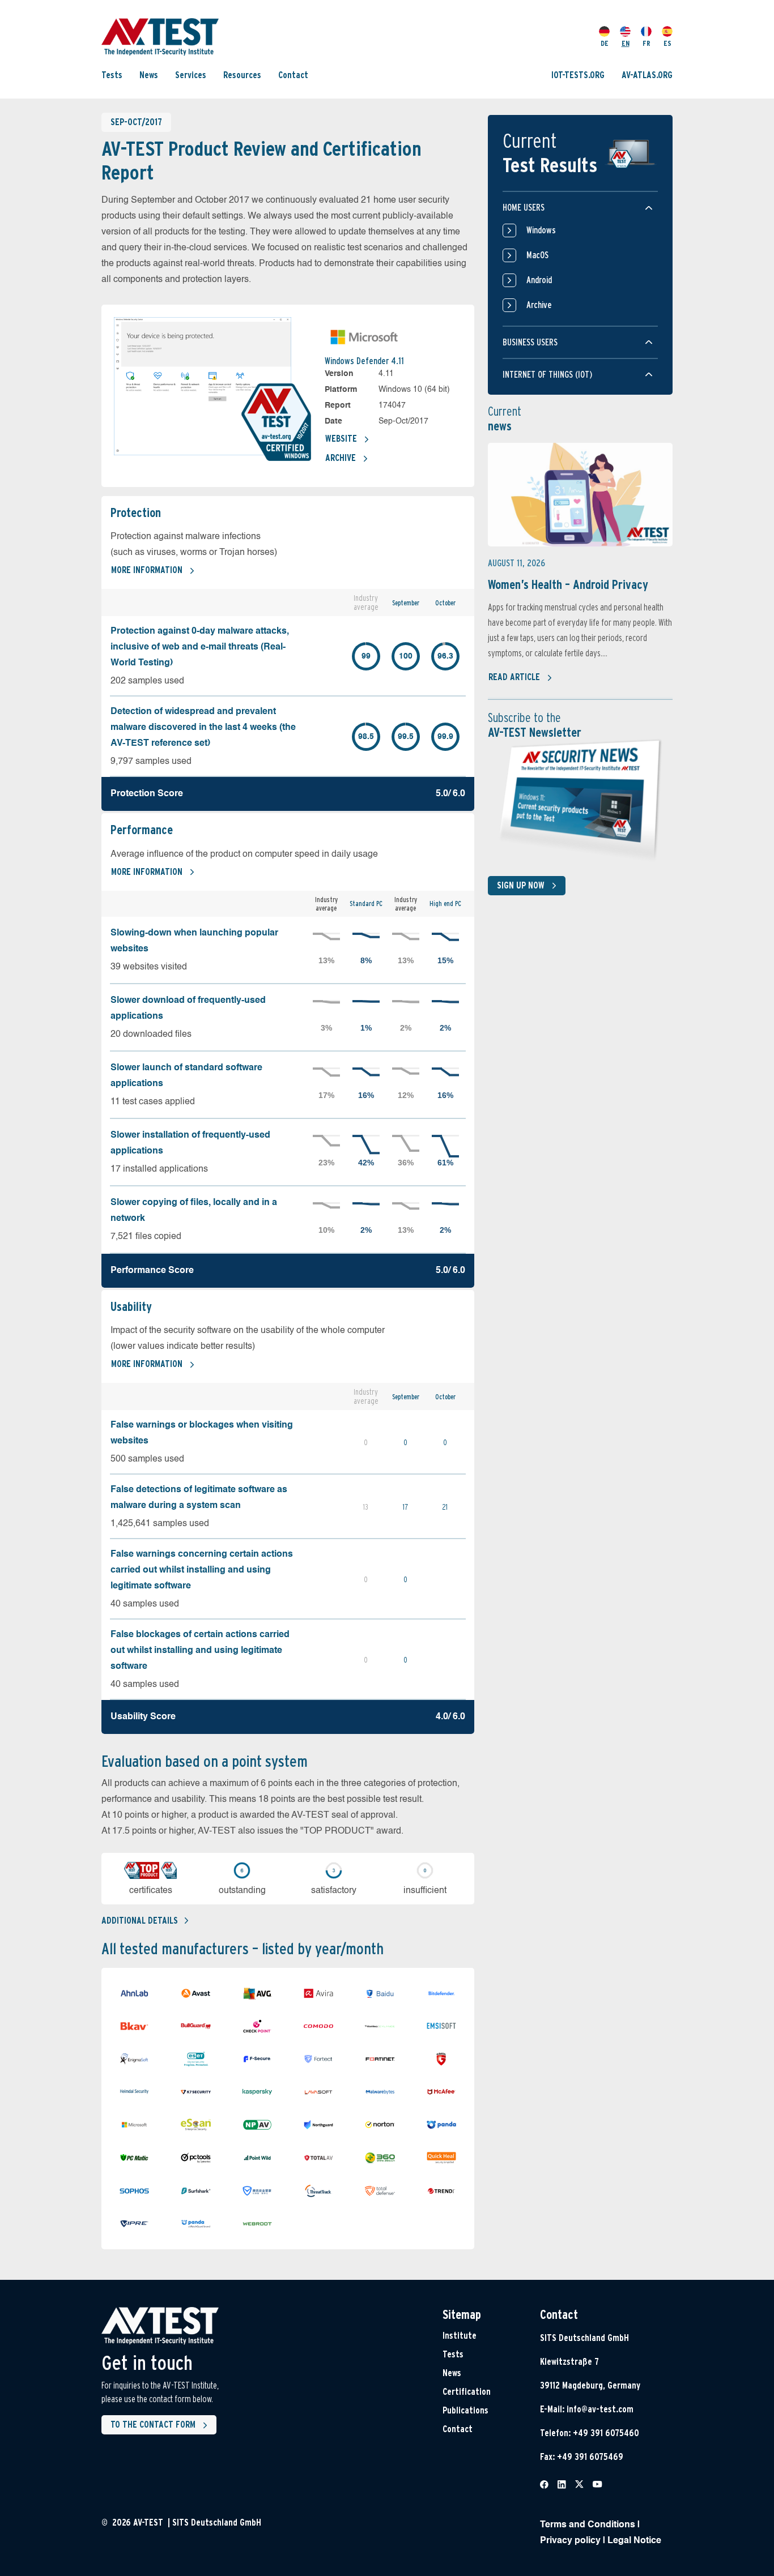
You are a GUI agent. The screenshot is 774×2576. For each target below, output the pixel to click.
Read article (514, 677)
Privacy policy (570, 2541)
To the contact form (153, 2425)
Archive (341, 458)
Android (539, 280)
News (149, 75)
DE (605, 43)
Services (191, 75)
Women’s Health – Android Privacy (568, 584)
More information (147, 570)
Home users (524, 208)
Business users (530, 342)
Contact (293, 75)
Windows (541, 230)
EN (626, 43)
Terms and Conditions (588, 2525)
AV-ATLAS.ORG (647, 75)
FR (647, 43)
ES (667, 43)
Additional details (140, 1921)
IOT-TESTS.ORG (578, 75)
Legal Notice (634, 2541)
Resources (242, 75)
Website (341, 439)
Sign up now (521, 885)
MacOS (537, 255)
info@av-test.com (600, 2409)
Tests (112, 75)
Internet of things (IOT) (547, 375)
